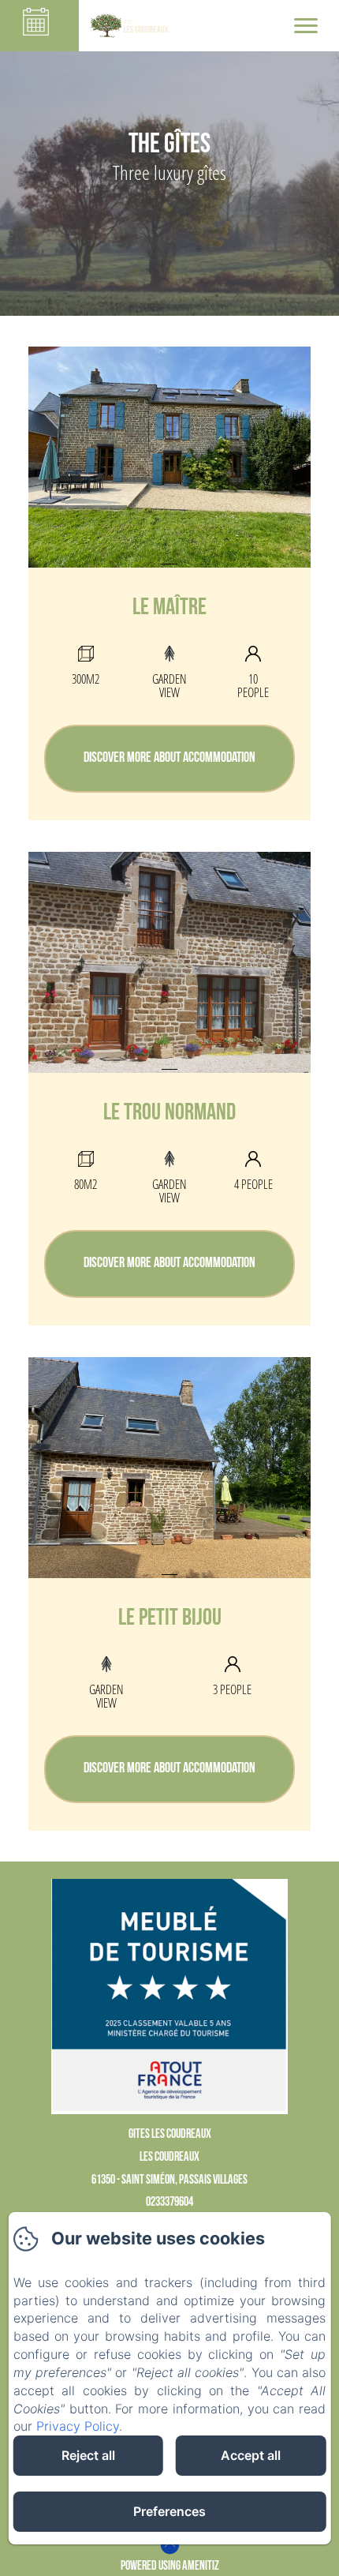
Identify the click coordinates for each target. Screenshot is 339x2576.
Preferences (169, 2511)
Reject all (88, 2455)
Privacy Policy (78, 2426)
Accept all (251, 2455)
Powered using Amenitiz (170, 2567)
